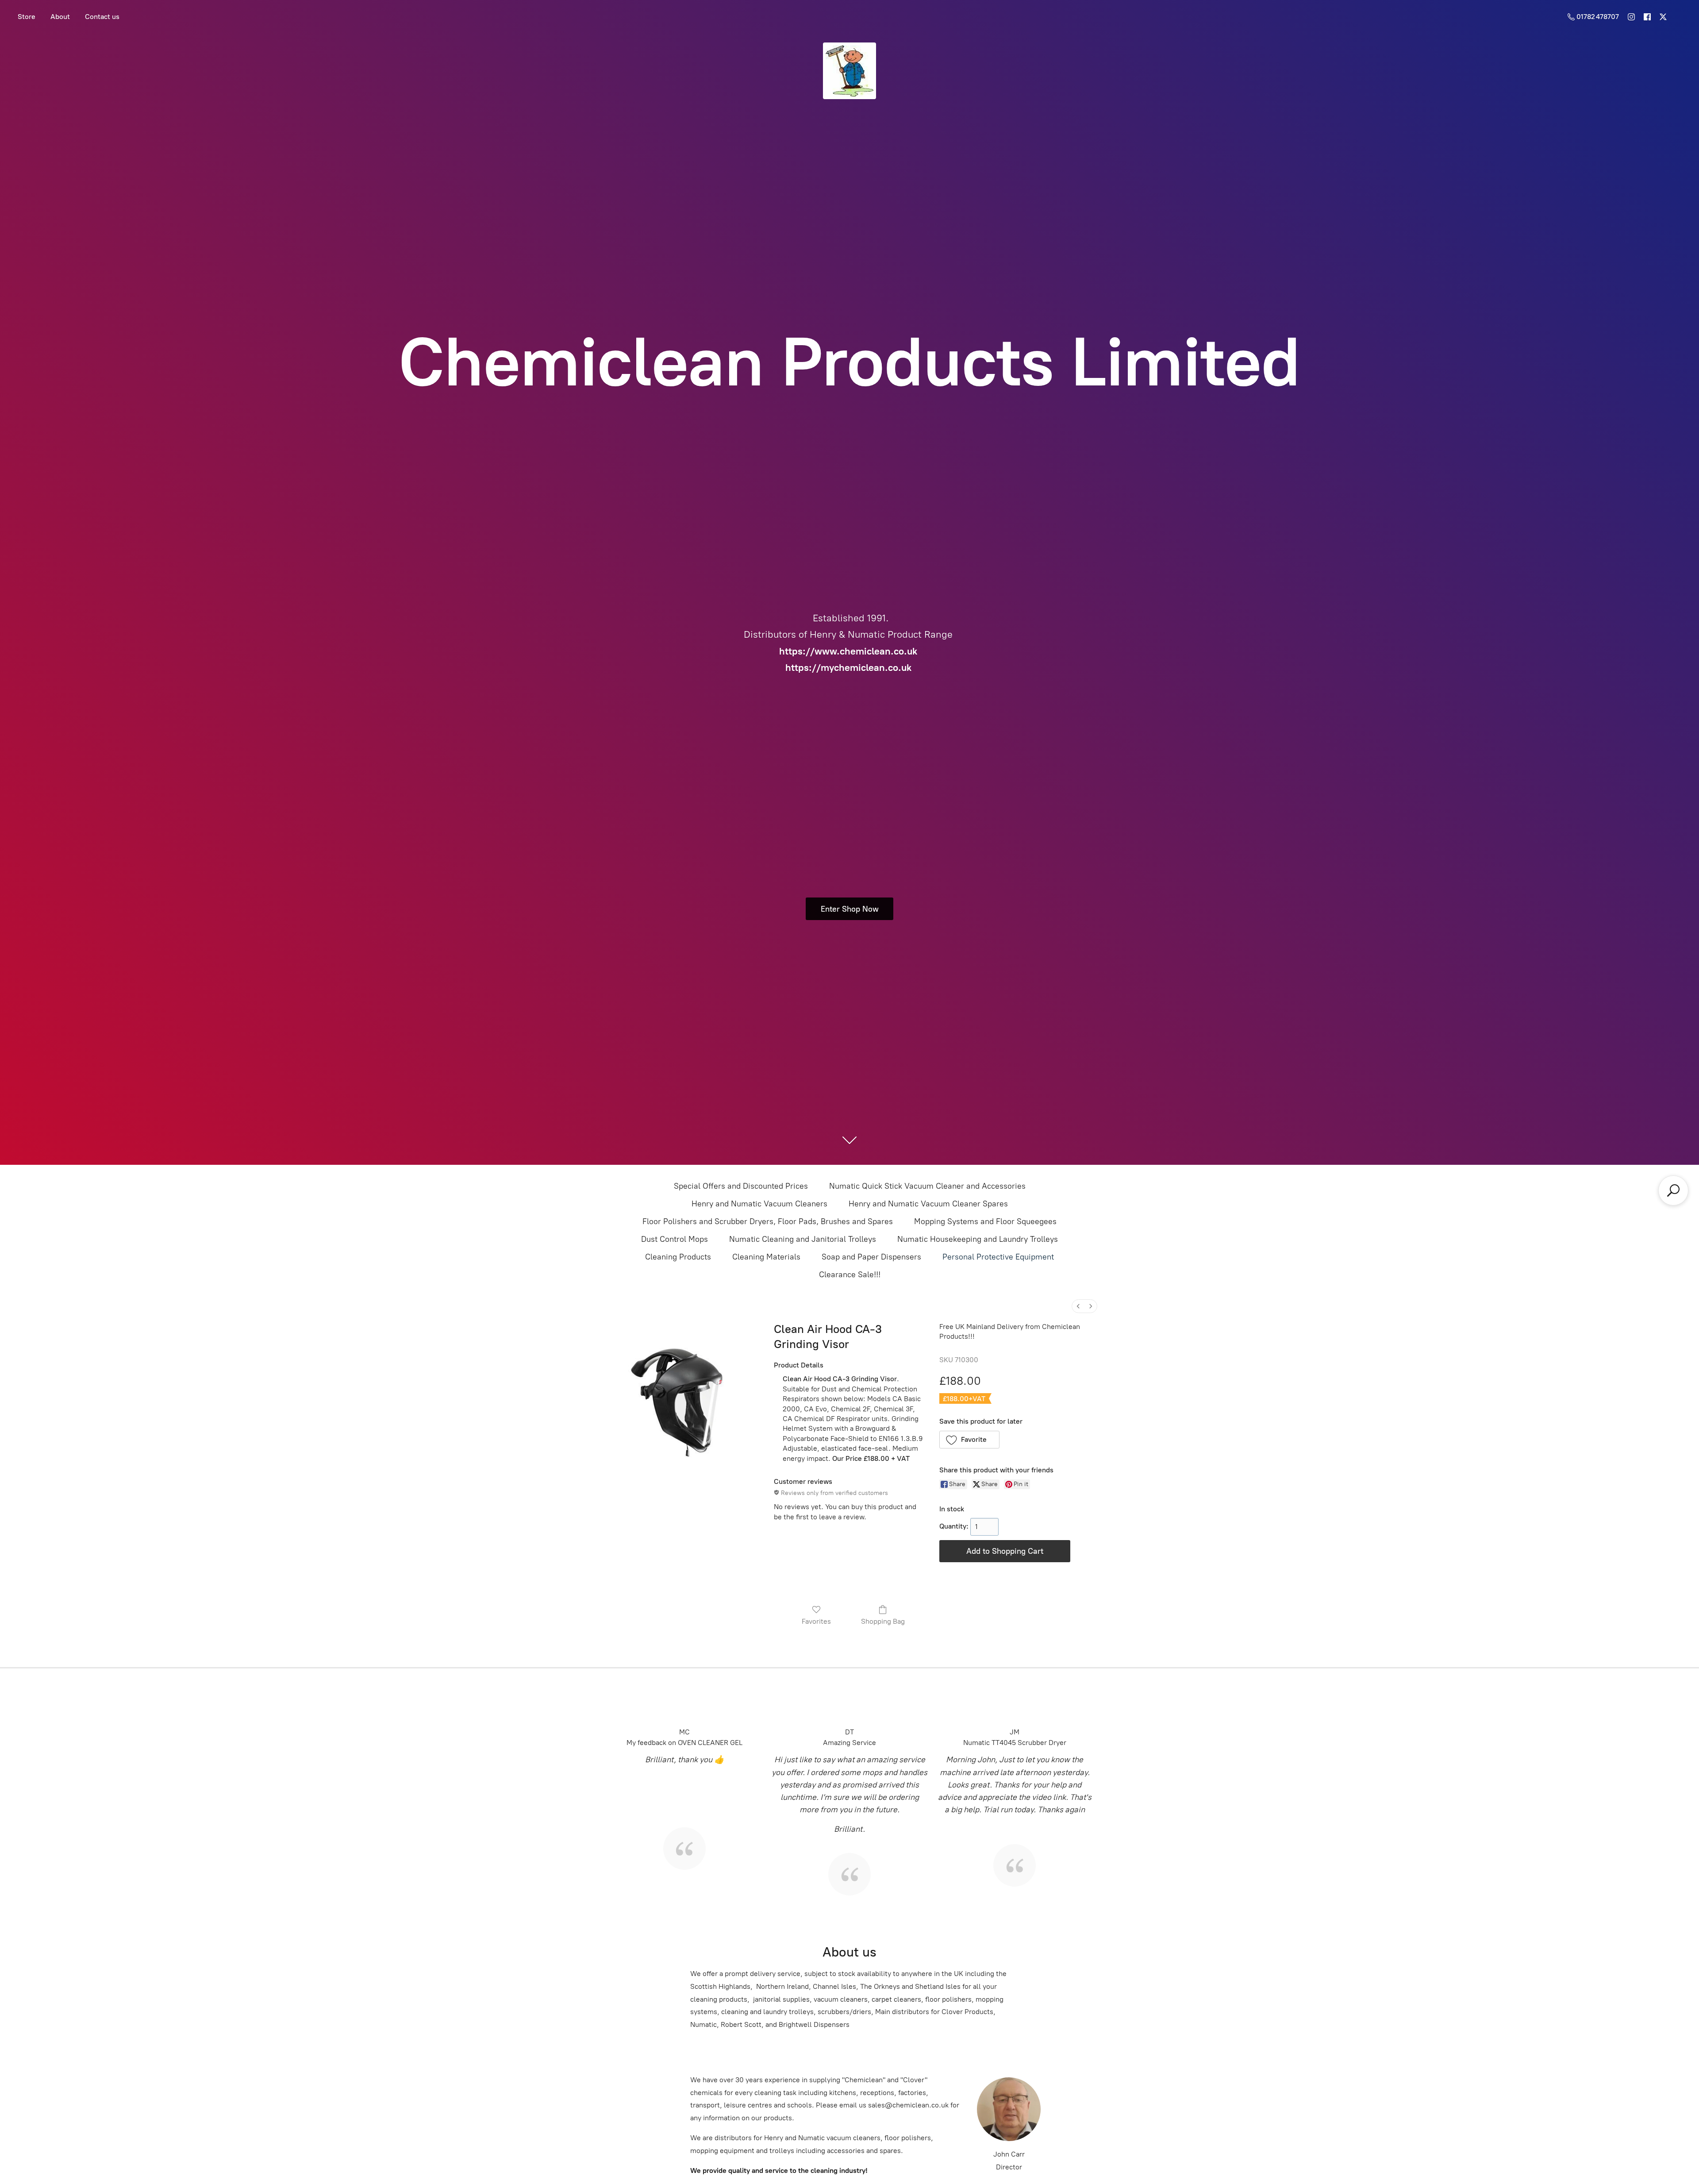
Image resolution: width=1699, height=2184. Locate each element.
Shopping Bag (883, 1621)
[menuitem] (1078, 1306)
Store (27, 17)
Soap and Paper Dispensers (871, 1257)
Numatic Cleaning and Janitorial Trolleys (803, 1239)
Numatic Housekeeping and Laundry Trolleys (978, 1239)
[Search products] (1673, 1190)
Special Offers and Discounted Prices (741, 1186)
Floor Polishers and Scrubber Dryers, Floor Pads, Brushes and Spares (768, 1221)
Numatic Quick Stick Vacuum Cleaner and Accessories (927, 1186)
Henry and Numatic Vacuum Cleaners (759, 1204)
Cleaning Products (678, 1257)
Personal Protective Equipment (998, 1257)
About (60, 17)
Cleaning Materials (766, 1257)
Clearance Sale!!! (850, 1275)
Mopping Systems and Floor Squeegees (985, 1221)
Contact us (102, 17)
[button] (970, 1440)
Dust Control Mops (675, 1239)
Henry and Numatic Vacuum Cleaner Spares (928, 1204)
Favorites (816, 1621)
